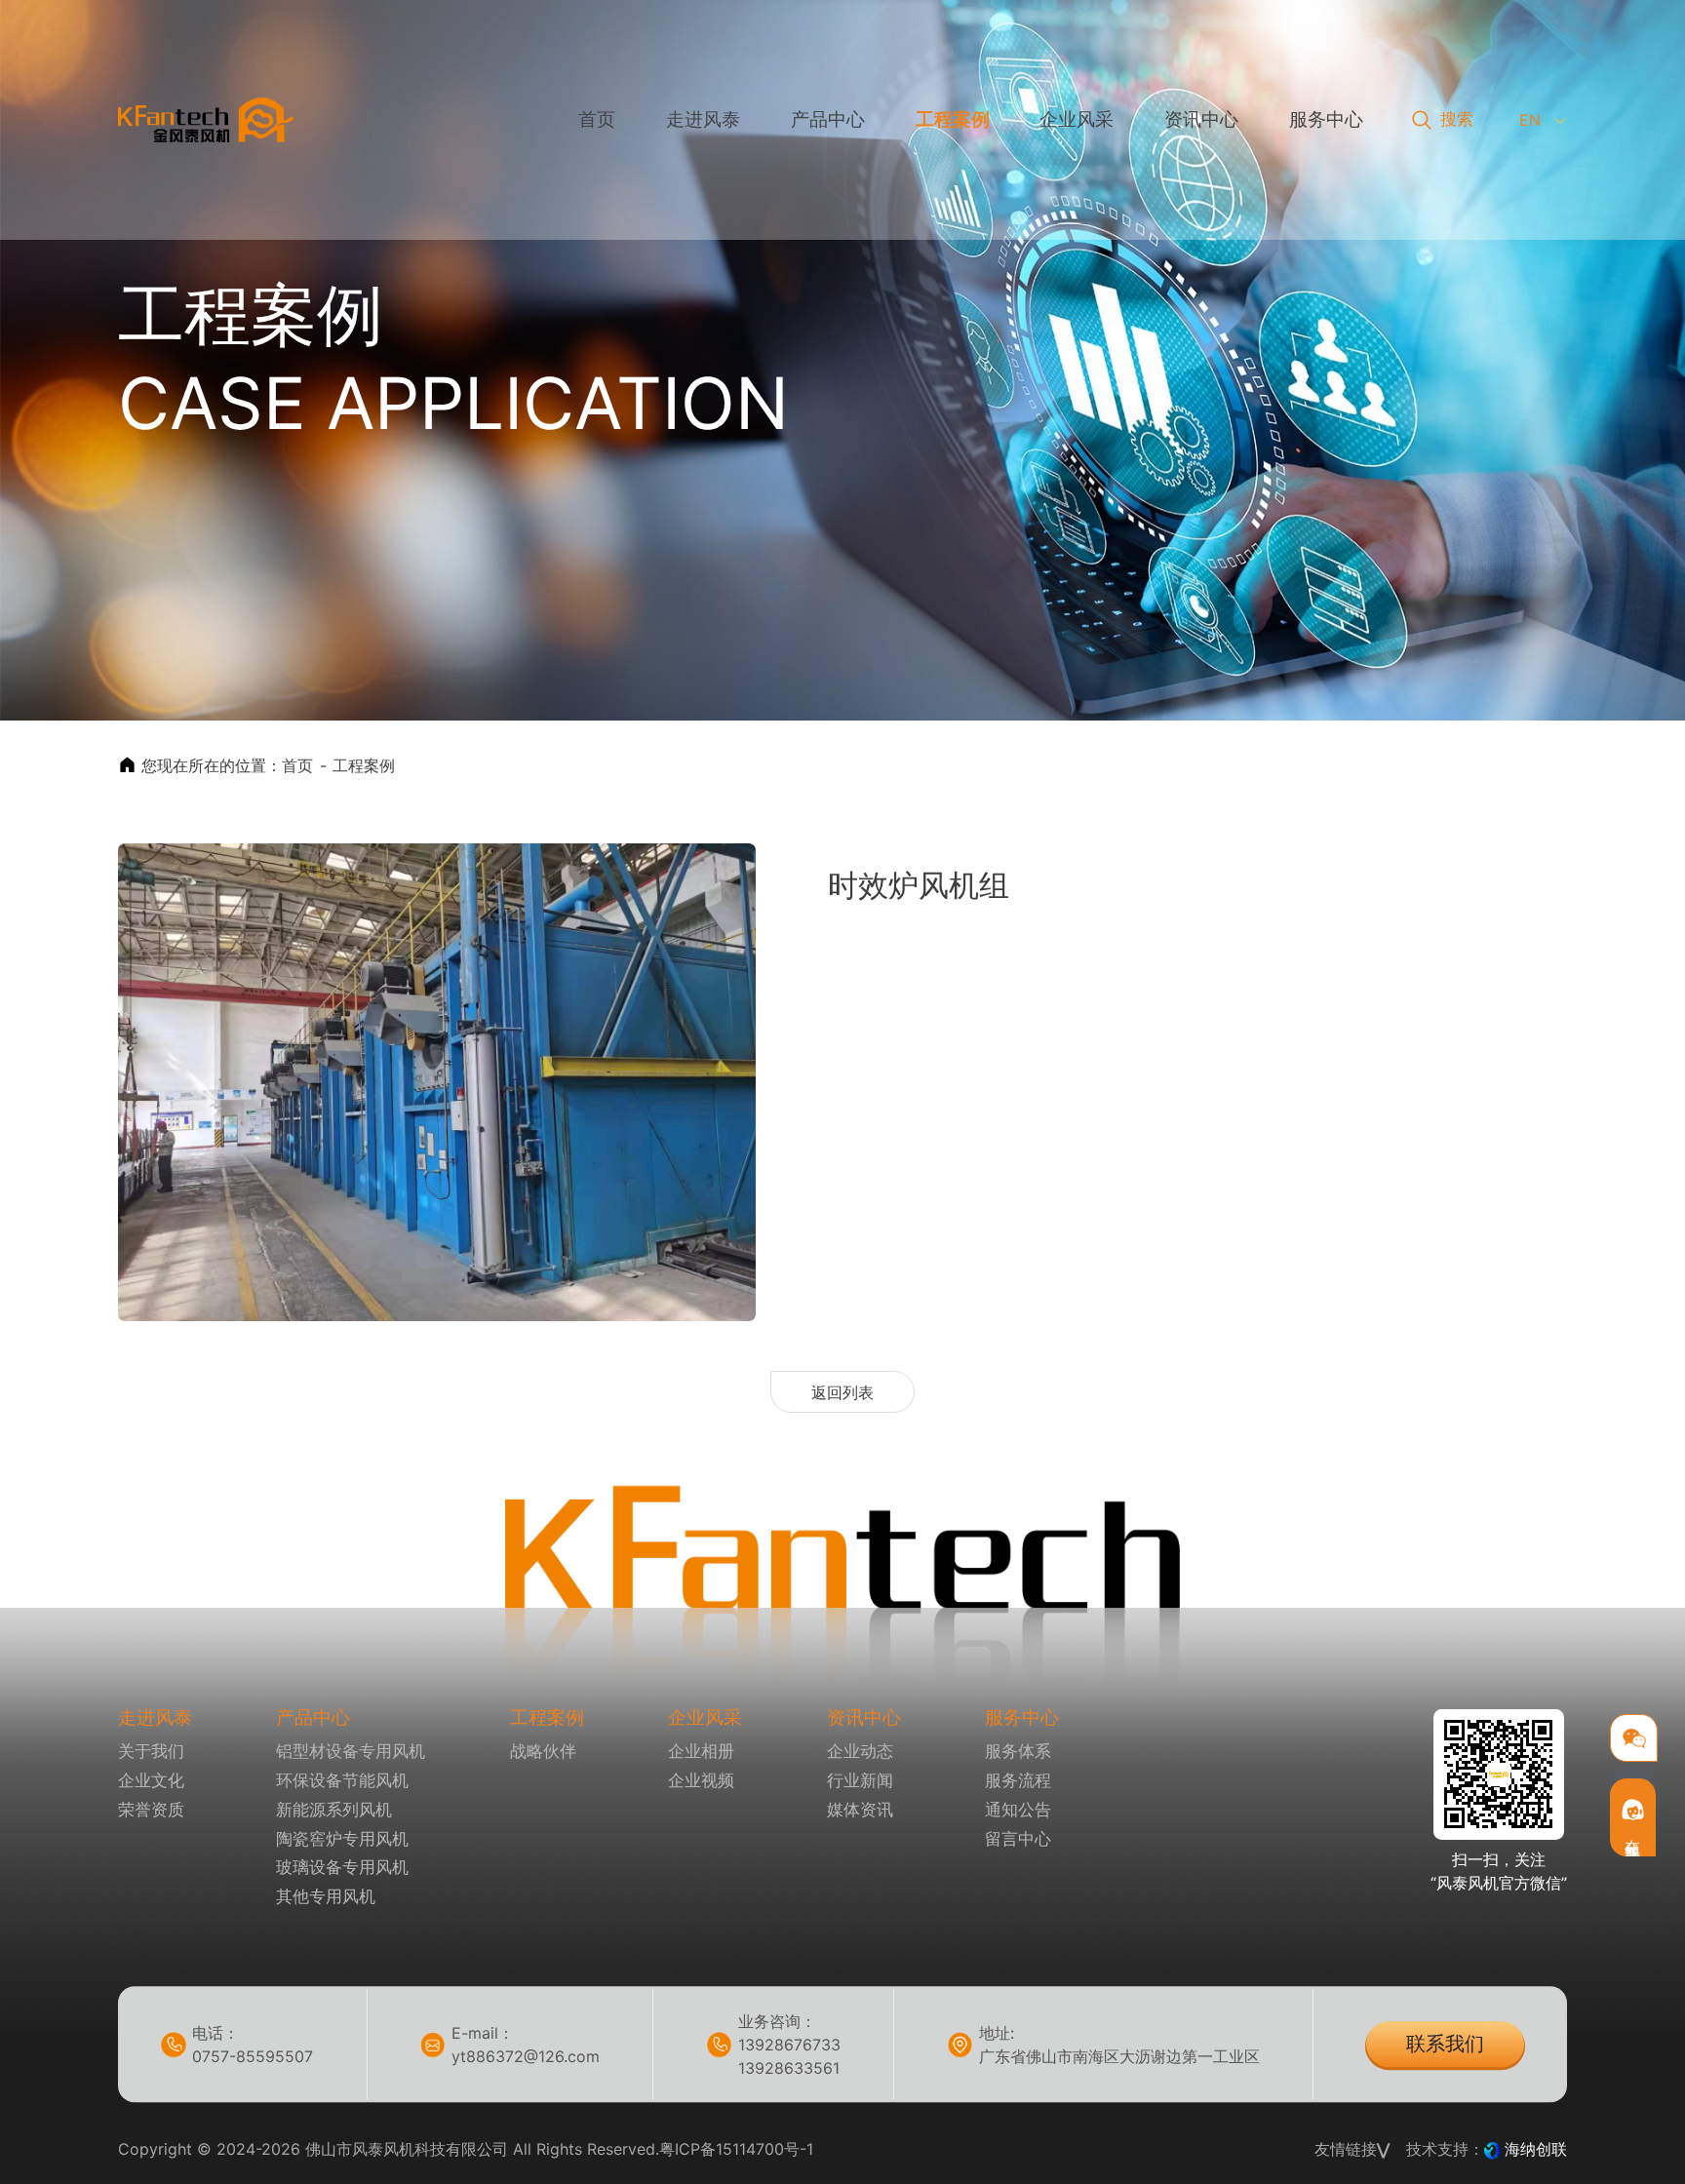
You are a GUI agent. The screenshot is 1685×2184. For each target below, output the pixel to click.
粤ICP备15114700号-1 (736, 2149)
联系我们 (1445, 2044)
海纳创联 (1536, 2149)
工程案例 (364, 765)
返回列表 (842, 1392)
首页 (297, 765)
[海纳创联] (1494, 2149)
